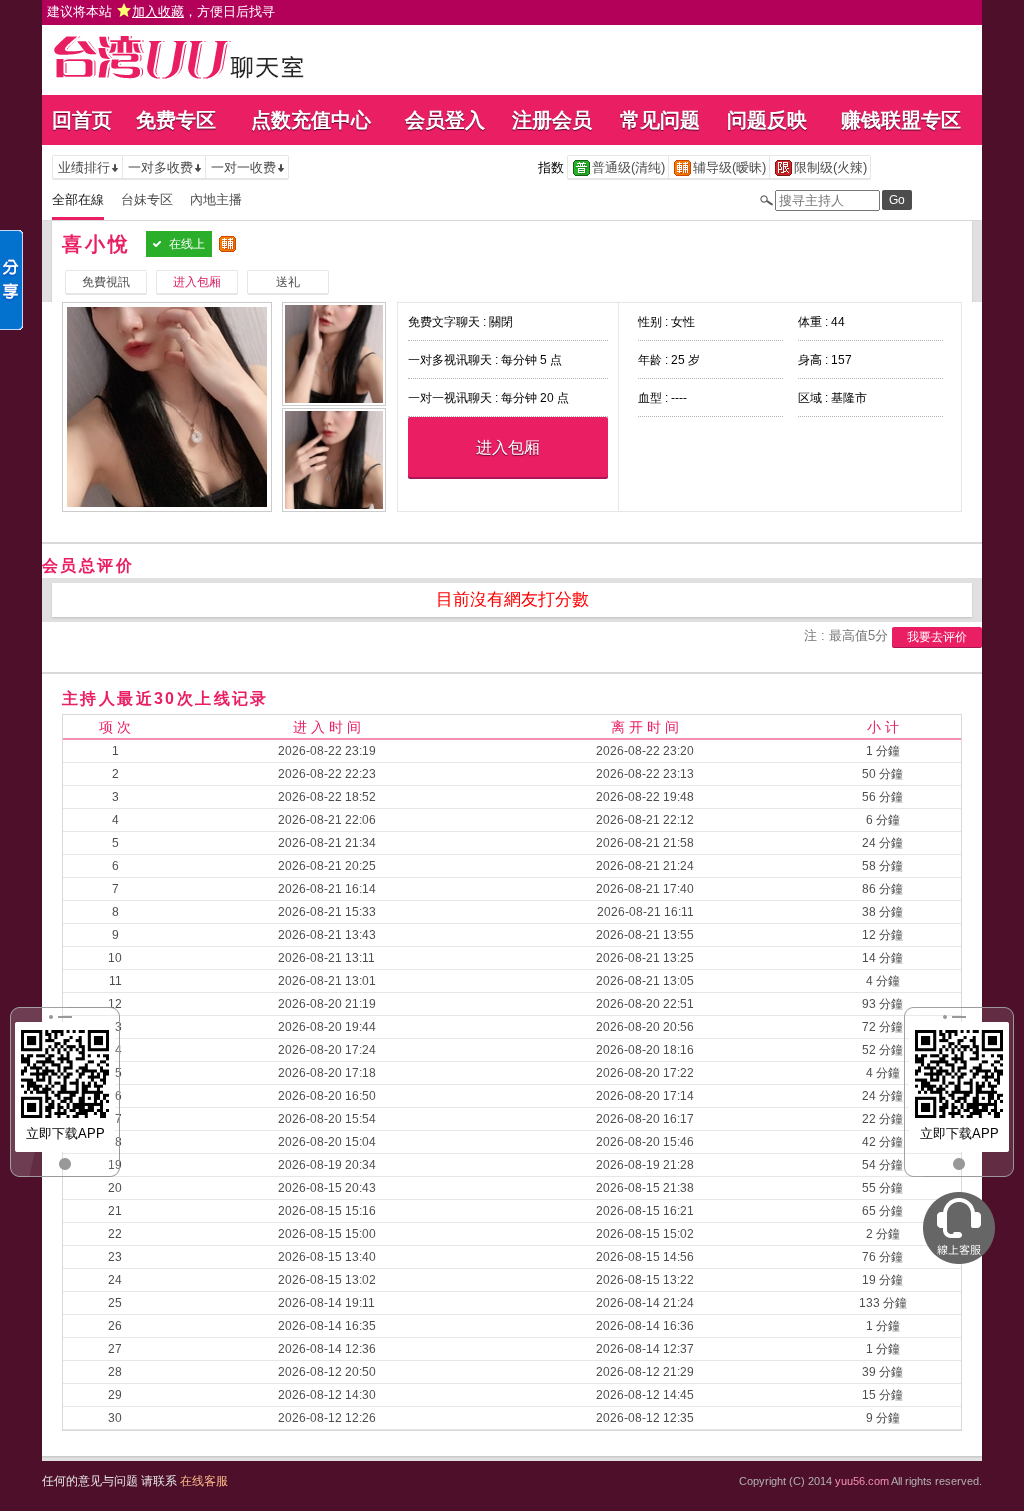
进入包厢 (508, 447)
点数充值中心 (311, 120)
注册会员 (552, 120)
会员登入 (445, 120)
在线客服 (204, 1481)
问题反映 (767, 120)
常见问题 (660, 120)
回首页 (82, 120)
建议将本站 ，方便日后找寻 (161, 11)
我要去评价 (937, 637)
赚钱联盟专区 (901, 120)
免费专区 (176, 120)
